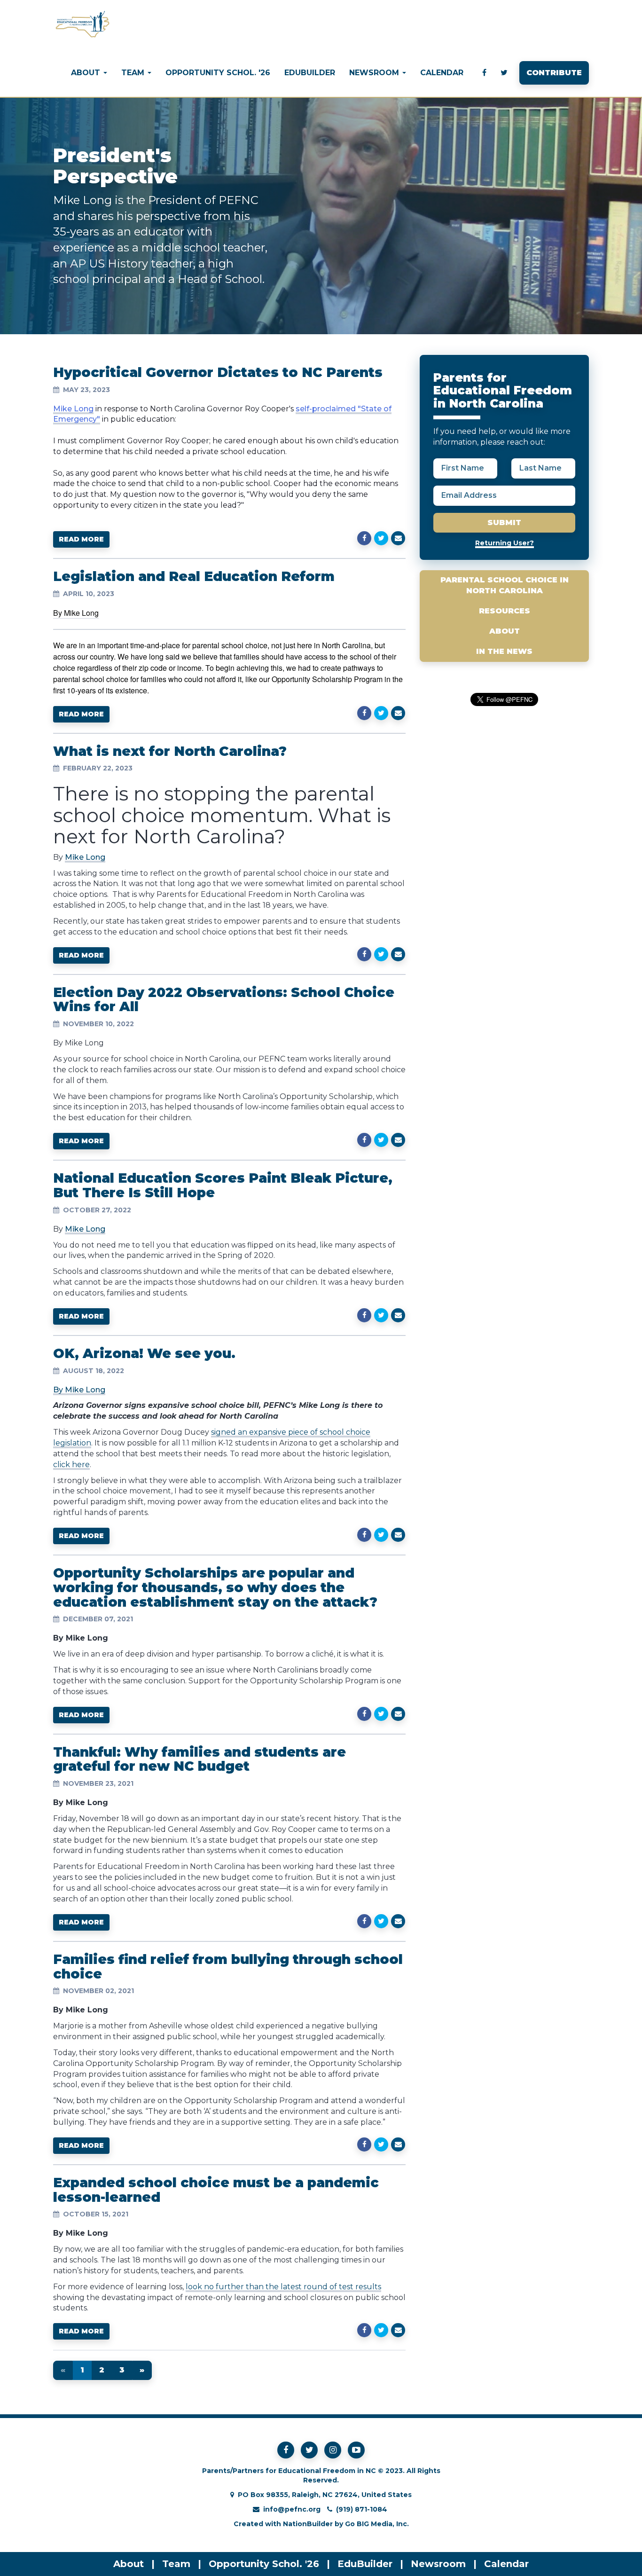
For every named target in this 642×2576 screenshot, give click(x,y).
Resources (505, 611)
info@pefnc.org (292, 2509)
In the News (504, 651)
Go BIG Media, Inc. (377, 2524)
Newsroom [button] (375, 73)
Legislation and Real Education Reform (194, 576)
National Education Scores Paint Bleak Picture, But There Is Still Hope (223, 1185)
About (505, 631)
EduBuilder (310, 73)
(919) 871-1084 (362, 2509)
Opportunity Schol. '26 (218, 73)
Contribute (554, 73)
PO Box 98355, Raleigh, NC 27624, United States (325, 2495)
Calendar (442, 73)
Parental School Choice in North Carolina (505, 585)
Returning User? (505, 543)
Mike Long (85, 857)
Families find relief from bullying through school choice (228, 1967)
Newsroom (438, 2564)
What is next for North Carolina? (170, 751)
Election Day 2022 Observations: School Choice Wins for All (224, 1000)
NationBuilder (308, 2524)
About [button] (87, 73)
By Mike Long (79, 1390)
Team (176, 2564)
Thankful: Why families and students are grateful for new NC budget (200, 1759)
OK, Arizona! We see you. (144, 1353)
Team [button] (134, 73)
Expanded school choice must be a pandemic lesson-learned (216, 2190)
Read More (81, 539)
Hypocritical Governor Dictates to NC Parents (218, 372)
